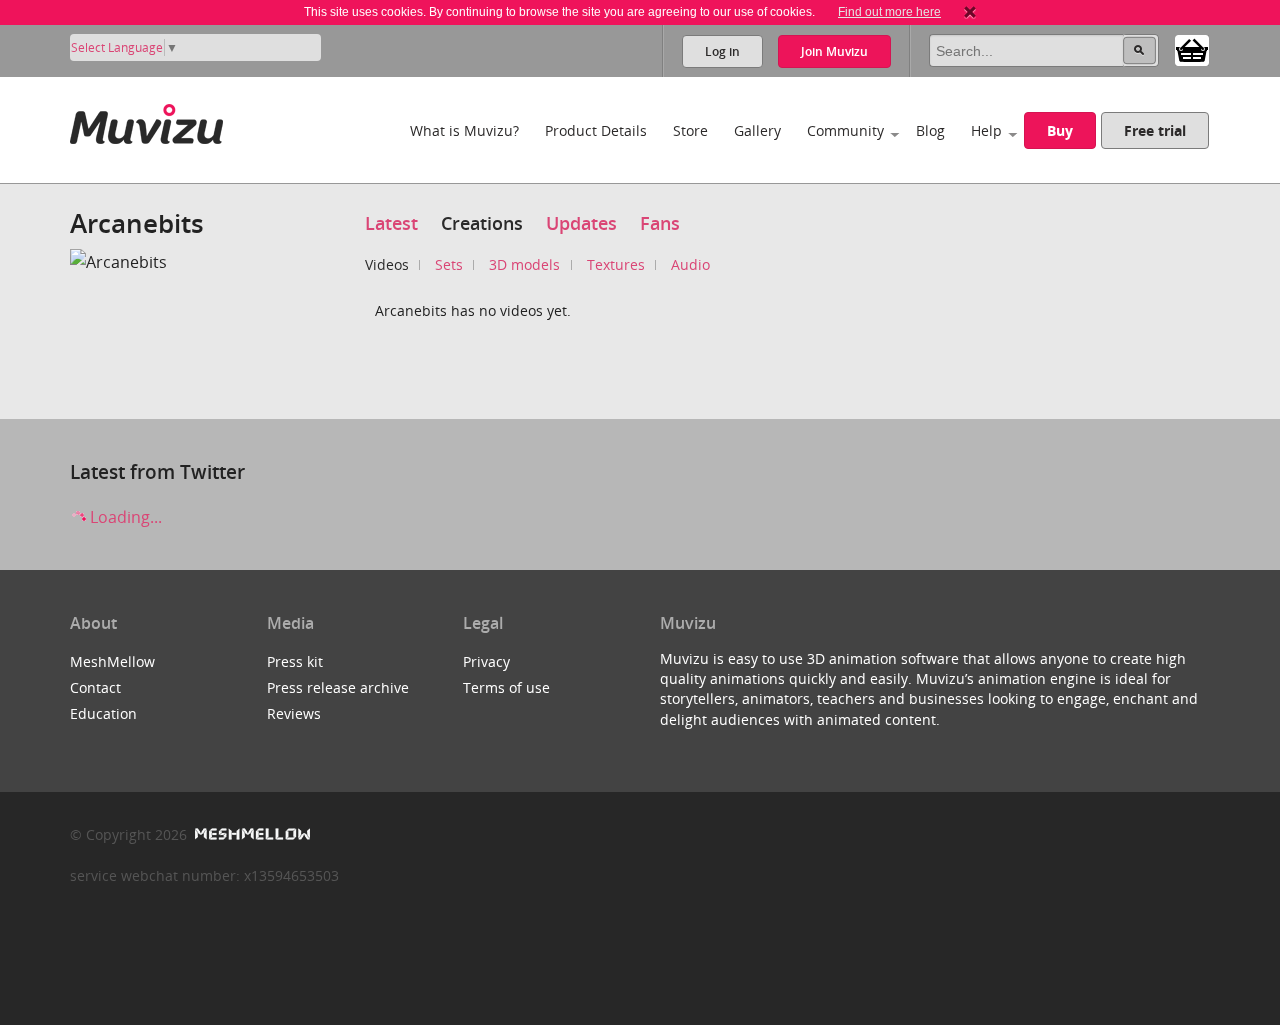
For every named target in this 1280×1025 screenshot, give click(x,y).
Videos (387, 264)
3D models (524, 264)
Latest (391, 223)
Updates (581, 223)
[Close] (970, 12)
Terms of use (506, 687)
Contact (95, 687)
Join (834, 51)
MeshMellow (112, 661)
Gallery (757, 130)
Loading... (124, 517)
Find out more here (889, 12)
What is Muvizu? (464, 130)
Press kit (295, 661)
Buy (1060, 130)
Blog (930, 130)
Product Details (596, 130)
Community (845, 130)
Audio (690, 264)
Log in (722, 51)
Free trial (1155, 130)
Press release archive (338, 687)
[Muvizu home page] (146, 120)
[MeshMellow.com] (250, 834)
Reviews (294, 713)
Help (986, 130)
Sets (449, 264)
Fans (660, 223)
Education (103, 713)
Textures (616, 264)
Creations (482, 223)
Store (690, 130)
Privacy (486, 661)
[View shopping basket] (1192, 49)
